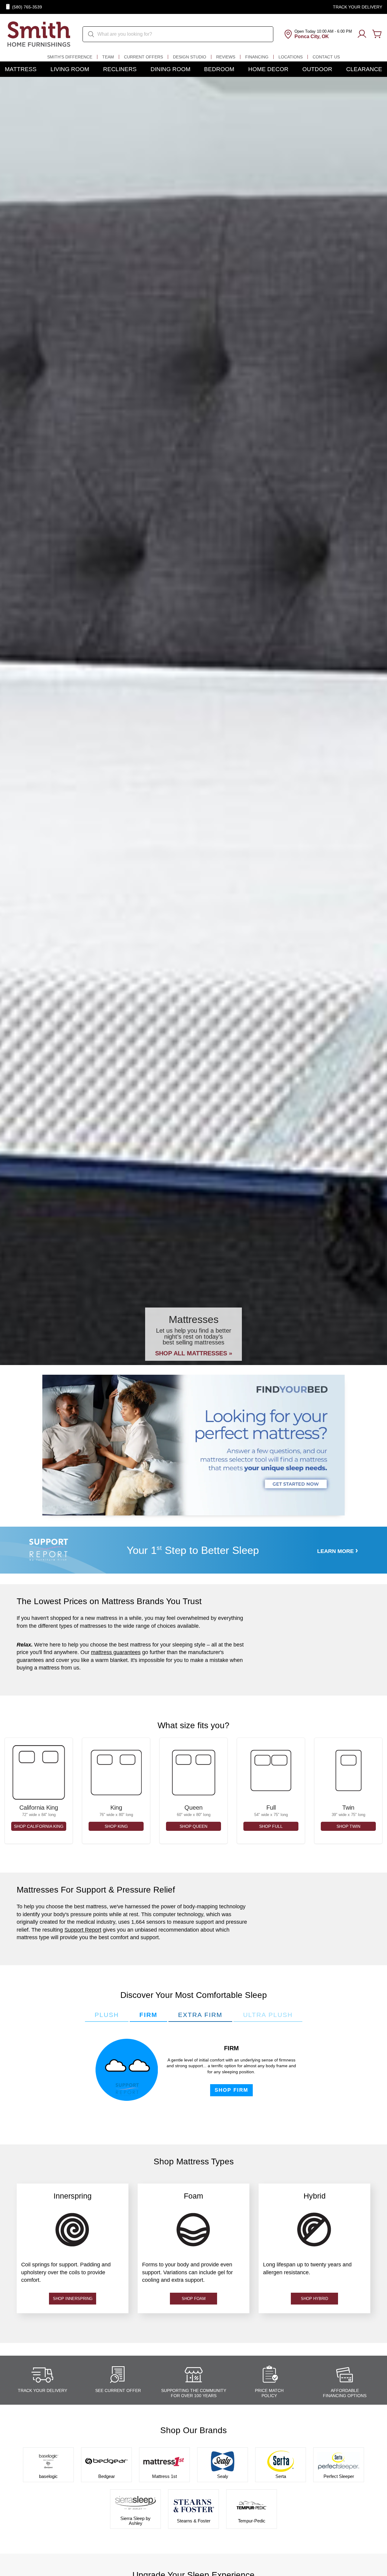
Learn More (335, 1551)
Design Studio (190, 57)
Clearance (364, 69)
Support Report (83, 1930)
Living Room (70, 69)
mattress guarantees (116, 1652)
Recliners (120, 69)
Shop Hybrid (314, 2299)
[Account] (362, 34)
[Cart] (377, 34)
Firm (148, 2015)
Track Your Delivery (358, 7)
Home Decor (268, 69)
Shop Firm (231, 2090)
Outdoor (317, 69)
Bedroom (219, 69)
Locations (291, 57)
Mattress (21, 69)
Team (108, 57)
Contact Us (326, 57)
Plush (107, 2015)
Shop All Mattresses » (194, 1354)
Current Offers (143, 57)
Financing (257, 57)
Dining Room (171, 69)
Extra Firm (200, 2015)
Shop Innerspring (73, 2299)
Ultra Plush (268, 2015)
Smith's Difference (70, 57)
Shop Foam (194, 2299)
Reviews (226, 57)
